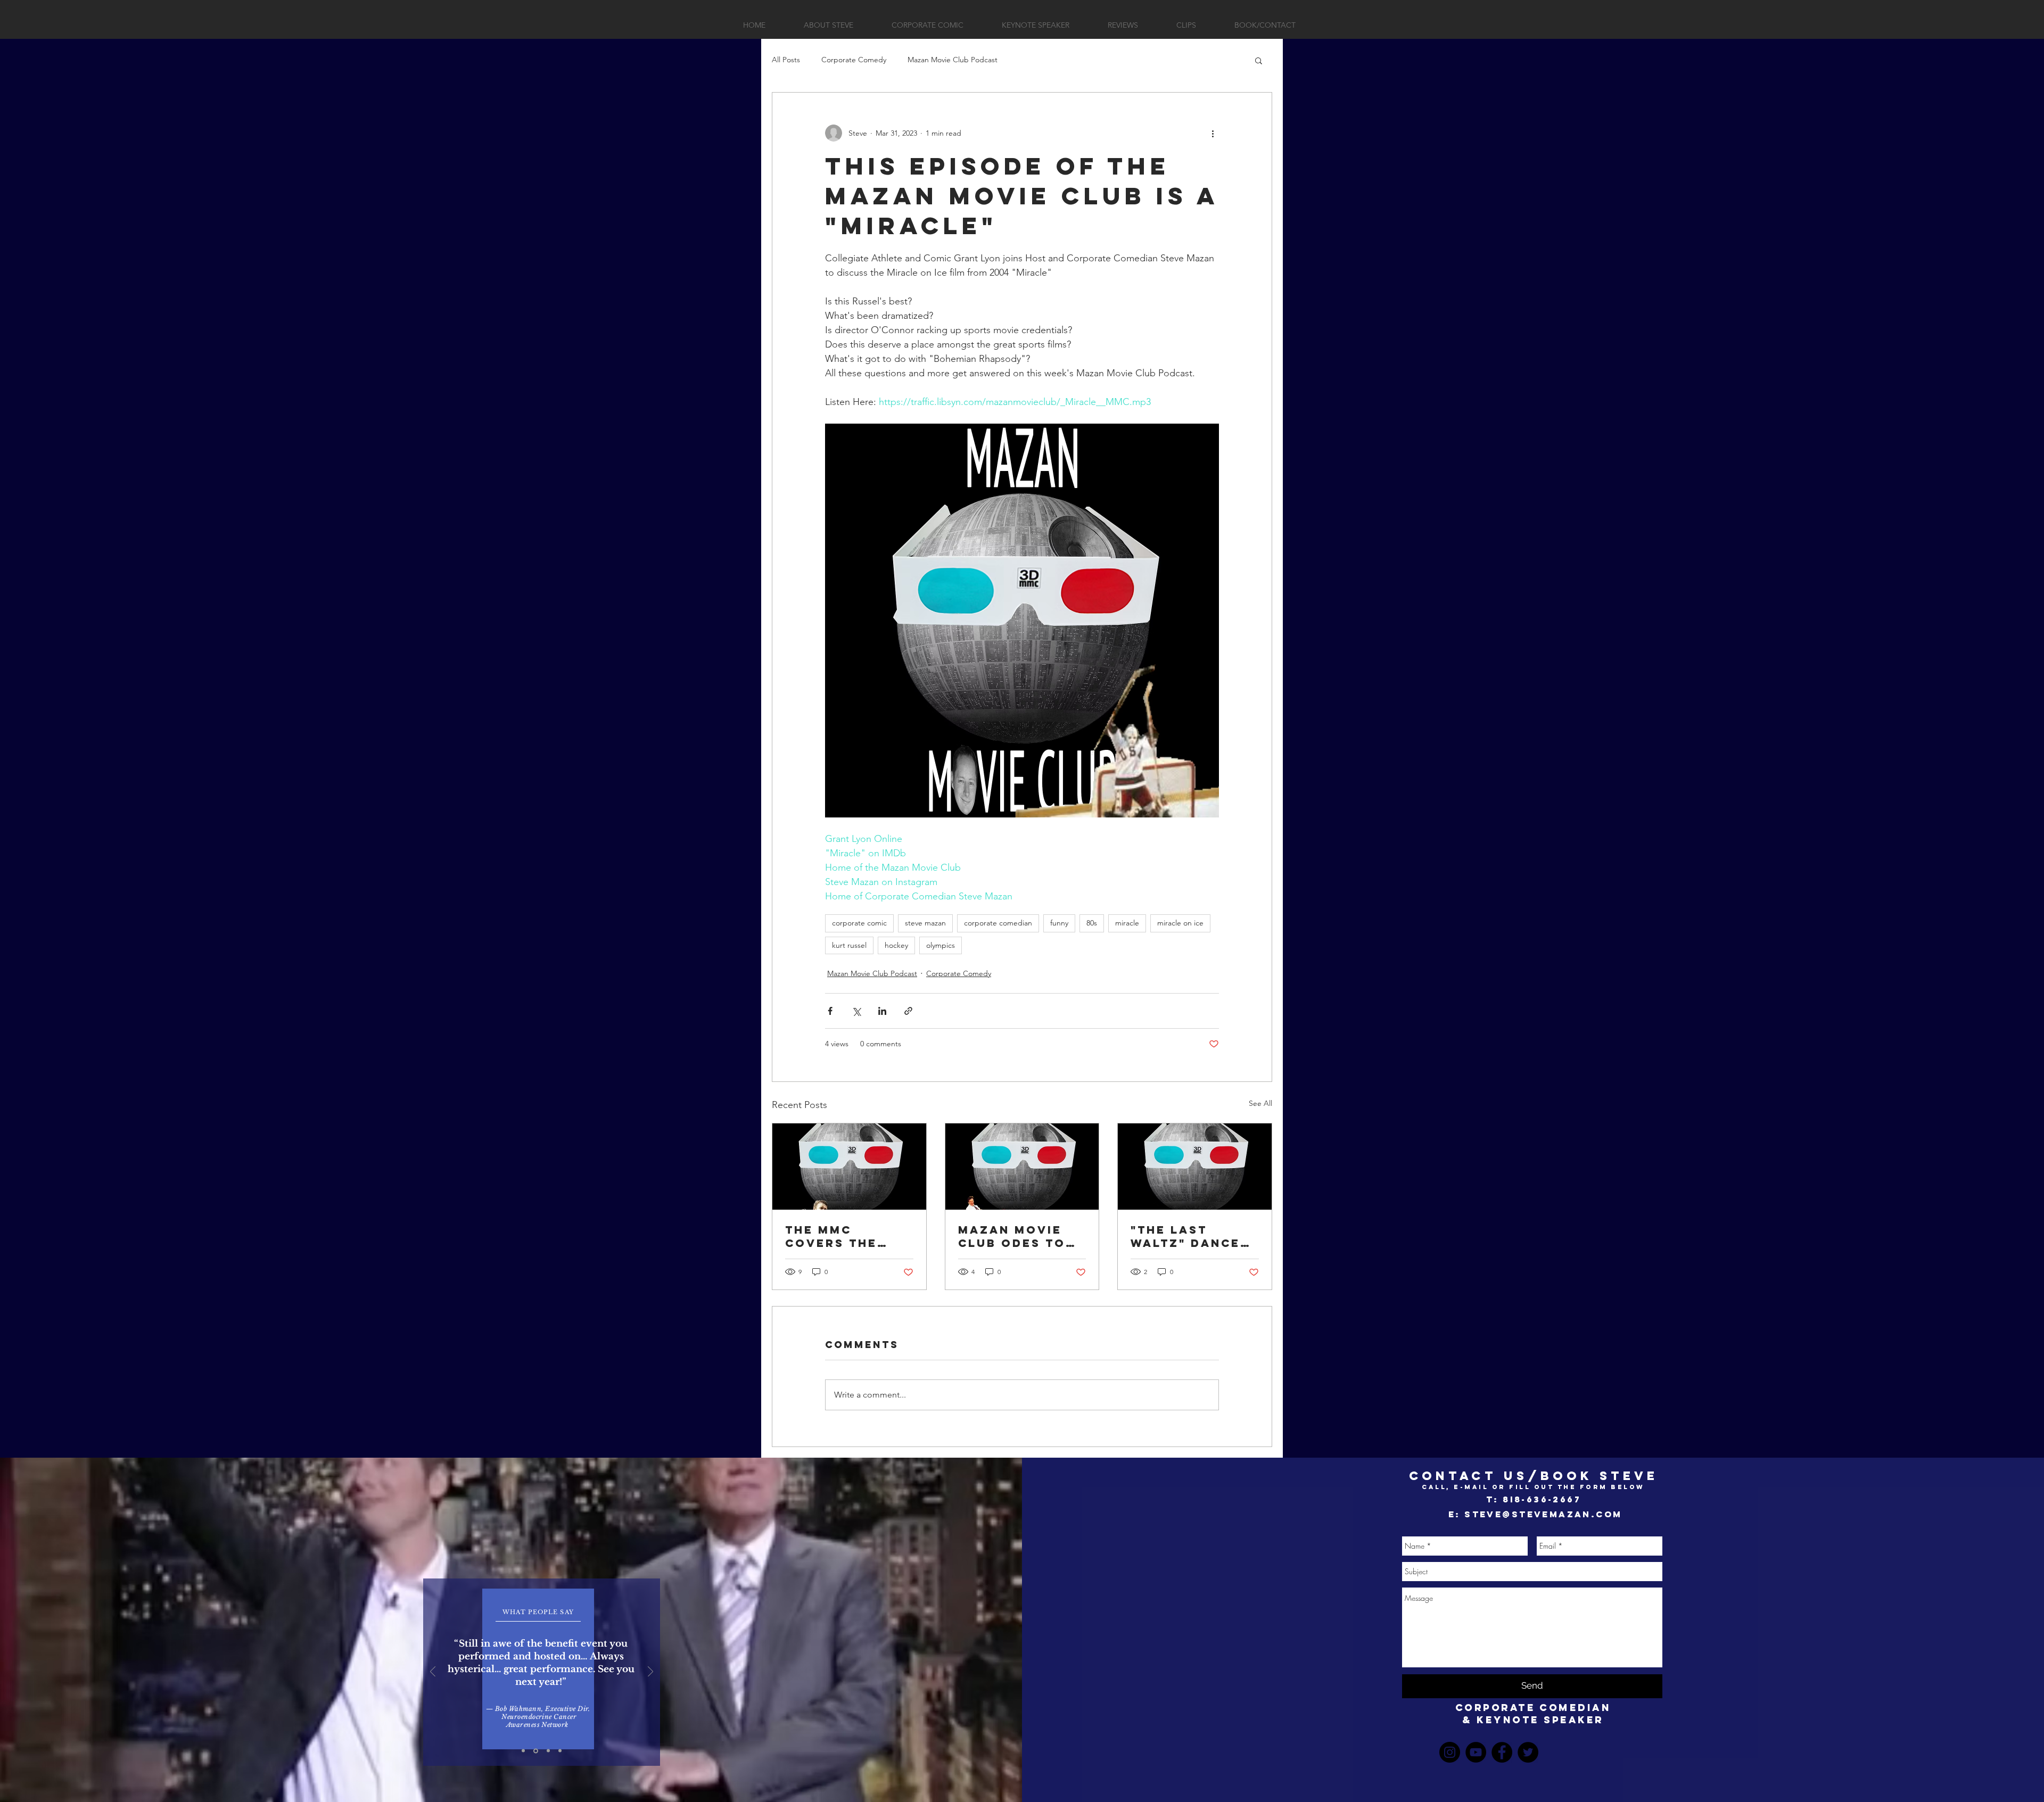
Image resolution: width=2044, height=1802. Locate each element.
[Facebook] (1502, 1752)
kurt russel (849, 945)
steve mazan (925, 923)
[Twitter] (1528, 1752)
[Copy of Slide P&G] (536, 1751)
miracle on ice (1180, 923)
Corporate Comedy (854, 60)
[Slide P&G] (523, 1751)
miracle (1127, 923)
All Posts (786, 60)
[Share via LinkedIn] (882, 1011)
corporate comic (859, 923)
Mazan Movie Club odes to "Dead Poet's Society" (1012, 1236)
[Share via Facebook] (830, 1011)
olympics (941, 945)
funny (1059, 923)
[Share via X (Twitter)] (856, 1011)
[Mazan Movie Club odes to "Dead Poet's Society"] (1022, 1167)
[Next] (650, 1672)
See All (1260, 1103)
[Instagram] (1450, 1752)
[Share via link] (908, 1011)
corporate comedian (998, 923)
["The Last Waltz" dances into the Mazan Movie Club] (1195, 1167)
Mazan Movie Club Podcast (953, 60)
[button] (1259, 60)
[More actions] (1213, 133)
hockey (896, 945)
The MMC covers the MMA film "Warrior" (831, 1236)
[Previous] (433, 1672)
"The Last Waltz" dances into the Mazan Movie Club (1193, 1236)
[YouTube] (1476, 1752)
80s (1092, 923)
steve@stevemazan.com (1543, 1514)
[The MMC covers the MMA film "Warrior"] (849, 1167)
